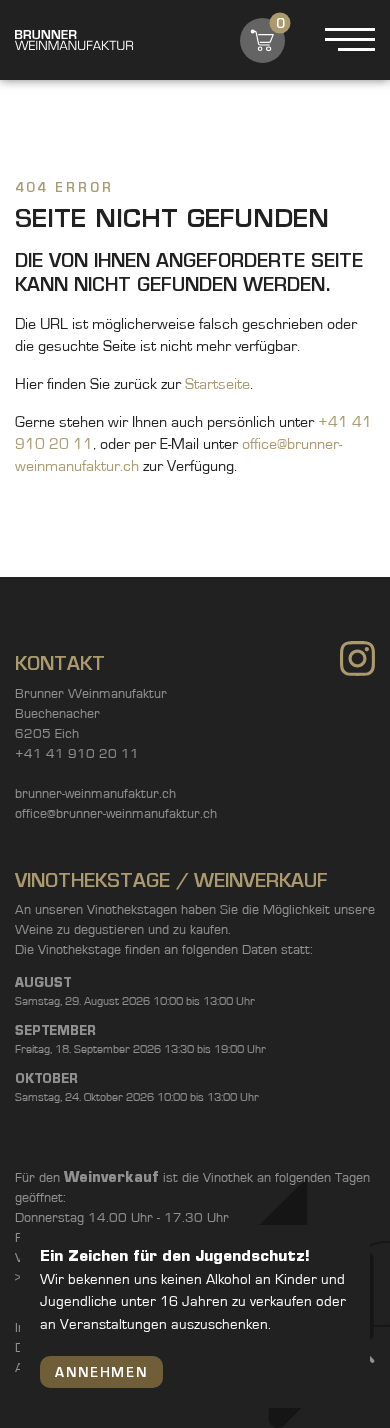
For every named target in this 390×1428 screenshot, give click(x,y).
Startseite (217, 384)
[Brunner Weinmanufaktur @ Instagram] (357, 661)
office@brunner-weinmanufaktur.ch (116, 814)
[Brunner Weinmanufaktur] (74, 40)
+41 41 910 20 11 (77, 754)
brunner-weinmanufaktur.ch (95, 794)
